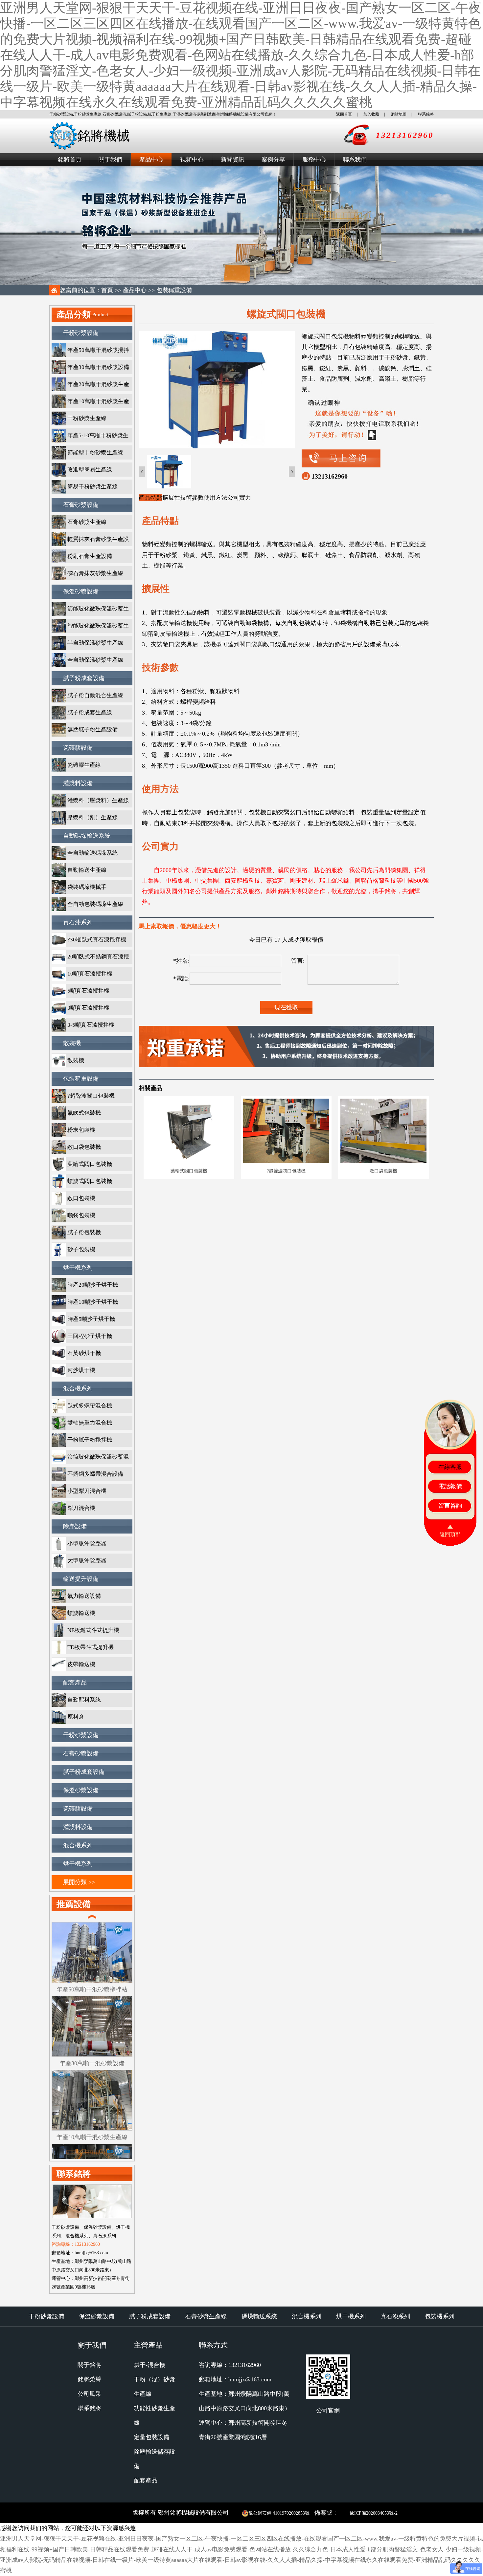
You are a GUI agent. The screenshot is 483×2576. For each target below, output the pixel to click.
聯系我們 (355, 160)
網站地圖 (399, 114)
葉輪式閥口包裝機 (90, 1164)
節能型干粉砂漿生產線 (95, 452)
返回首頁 (344, 114)
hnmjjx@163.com (250, 2379)
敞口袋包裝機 (84, 1147)
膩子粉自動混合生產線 (95, 695)
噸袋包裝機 (81, 1215)
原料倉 (76, 1717)
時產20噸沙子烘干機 (93, 1285)
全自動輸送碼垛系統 (92, 853)
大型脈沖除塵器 (87, 1561)
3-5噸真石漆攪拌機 (91, 1025)
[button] (292, 472)
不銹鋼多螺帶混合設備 (95, 1474)
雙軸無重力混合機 (90, 1423)
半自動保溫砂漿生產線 (95, 643)
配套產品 (75, 1683)
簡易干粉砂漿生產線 (92, 487)
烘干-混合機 (149, 2365)
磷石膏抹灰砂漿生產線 (95, 573)
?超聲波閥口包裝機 (91, 1096)
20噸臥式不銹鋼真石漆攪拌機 (90, 959)
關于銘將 (89, 2365)
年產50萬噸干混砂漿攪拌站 (90, 352)
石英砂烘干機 (84, 1353)
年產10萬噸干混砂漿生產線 (90, 403)
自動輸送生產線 (87, 870)
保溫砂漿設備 (81, 591)
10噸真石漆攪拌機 (90, 974)
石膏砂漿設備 (81, 505)
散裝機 (72, 1043)
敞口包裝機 (81, 1198)
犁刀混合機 (81, 1508)
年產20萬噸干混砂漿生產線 (90, 386)
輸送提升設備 (81, 1579)
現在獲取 (286, 1007)
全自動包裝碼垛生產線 (95, 904)
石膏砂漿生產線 (87, 522)
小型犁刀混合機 (87, 1491)
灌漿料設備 (78, 783)
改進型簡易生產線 (90, 470)
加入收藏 (371, 114)
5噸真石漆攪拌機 (88, 991)
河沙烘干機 (81, 1370)
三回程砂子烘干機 (90, 1336)
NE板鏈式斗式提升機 (93, 1630)
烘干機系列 (78, 1268)
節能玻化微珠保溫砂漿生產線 (90, 611)
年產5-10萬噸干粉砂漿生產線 (90, 437)
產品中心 (151, 160)
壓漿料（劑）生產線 (92, 817)
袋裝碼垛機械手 (87, 887)
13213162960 (330, 476)
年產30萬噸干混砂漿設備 (98, 367)
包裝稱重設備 (174, 290)
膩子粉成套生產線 (90, 712)
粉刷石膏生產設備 (90, 556)
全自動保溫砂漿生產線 (95, 660)
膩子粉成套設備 (84, 678)
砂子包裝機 (81, 1249)
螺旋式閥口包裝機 (90, 1181)
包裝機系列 (440, 2316)
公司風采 (89, 2394)
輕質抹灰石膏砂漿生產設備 (90, 541)
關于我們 (110, 160)
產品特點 (150, 498)
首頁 (107, 290)
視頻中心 (192, 160)
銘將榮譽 (89, 2379)
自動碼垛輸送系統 (87, 836)
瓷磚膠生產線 (84, 765)
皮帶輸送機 (81, 1664)
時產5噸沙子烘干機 (91, 1319)
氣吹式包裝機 (84, 1113)
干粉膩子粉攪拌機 (90, 1440)
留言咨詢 (450, 1506)
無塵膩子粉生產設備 (92, 730)
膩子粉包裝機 (84, 1232)
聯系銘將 (426, 114)
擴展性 (171, 498)
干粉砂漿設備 (81, 333)
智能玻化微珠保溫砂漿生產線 (90, 628)
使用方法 (216, 498)
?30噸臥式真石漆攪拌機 (97, 940)
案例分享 (273, 160)
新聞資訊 (233, 160)
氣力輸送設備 (84, 1596)
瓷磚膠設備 (78, 748)
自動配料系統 (84, 1700)
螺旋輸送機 (81, 1613)
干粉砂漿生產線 (87, 418)
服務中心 (314, 160)
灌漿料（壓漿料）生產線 (98, 800)
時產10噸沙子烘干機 (93, 1302)
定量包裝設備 (151, 2437)
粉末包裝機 (81, 1130)
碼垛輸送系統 (259, 2316)
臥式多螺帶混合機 (90, 1406)
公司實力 (239, 498)
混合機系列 (78, 1388)
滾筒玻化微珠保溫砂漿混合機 (90, 1459)
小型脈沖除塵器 (87, 1544)
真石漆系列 (78, 922)
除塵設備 (75, 1526)
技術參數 (192, 498)
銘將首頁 (70, 160)
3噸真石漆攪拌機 (88, 1008)
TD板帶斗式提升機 (91, 1647)
